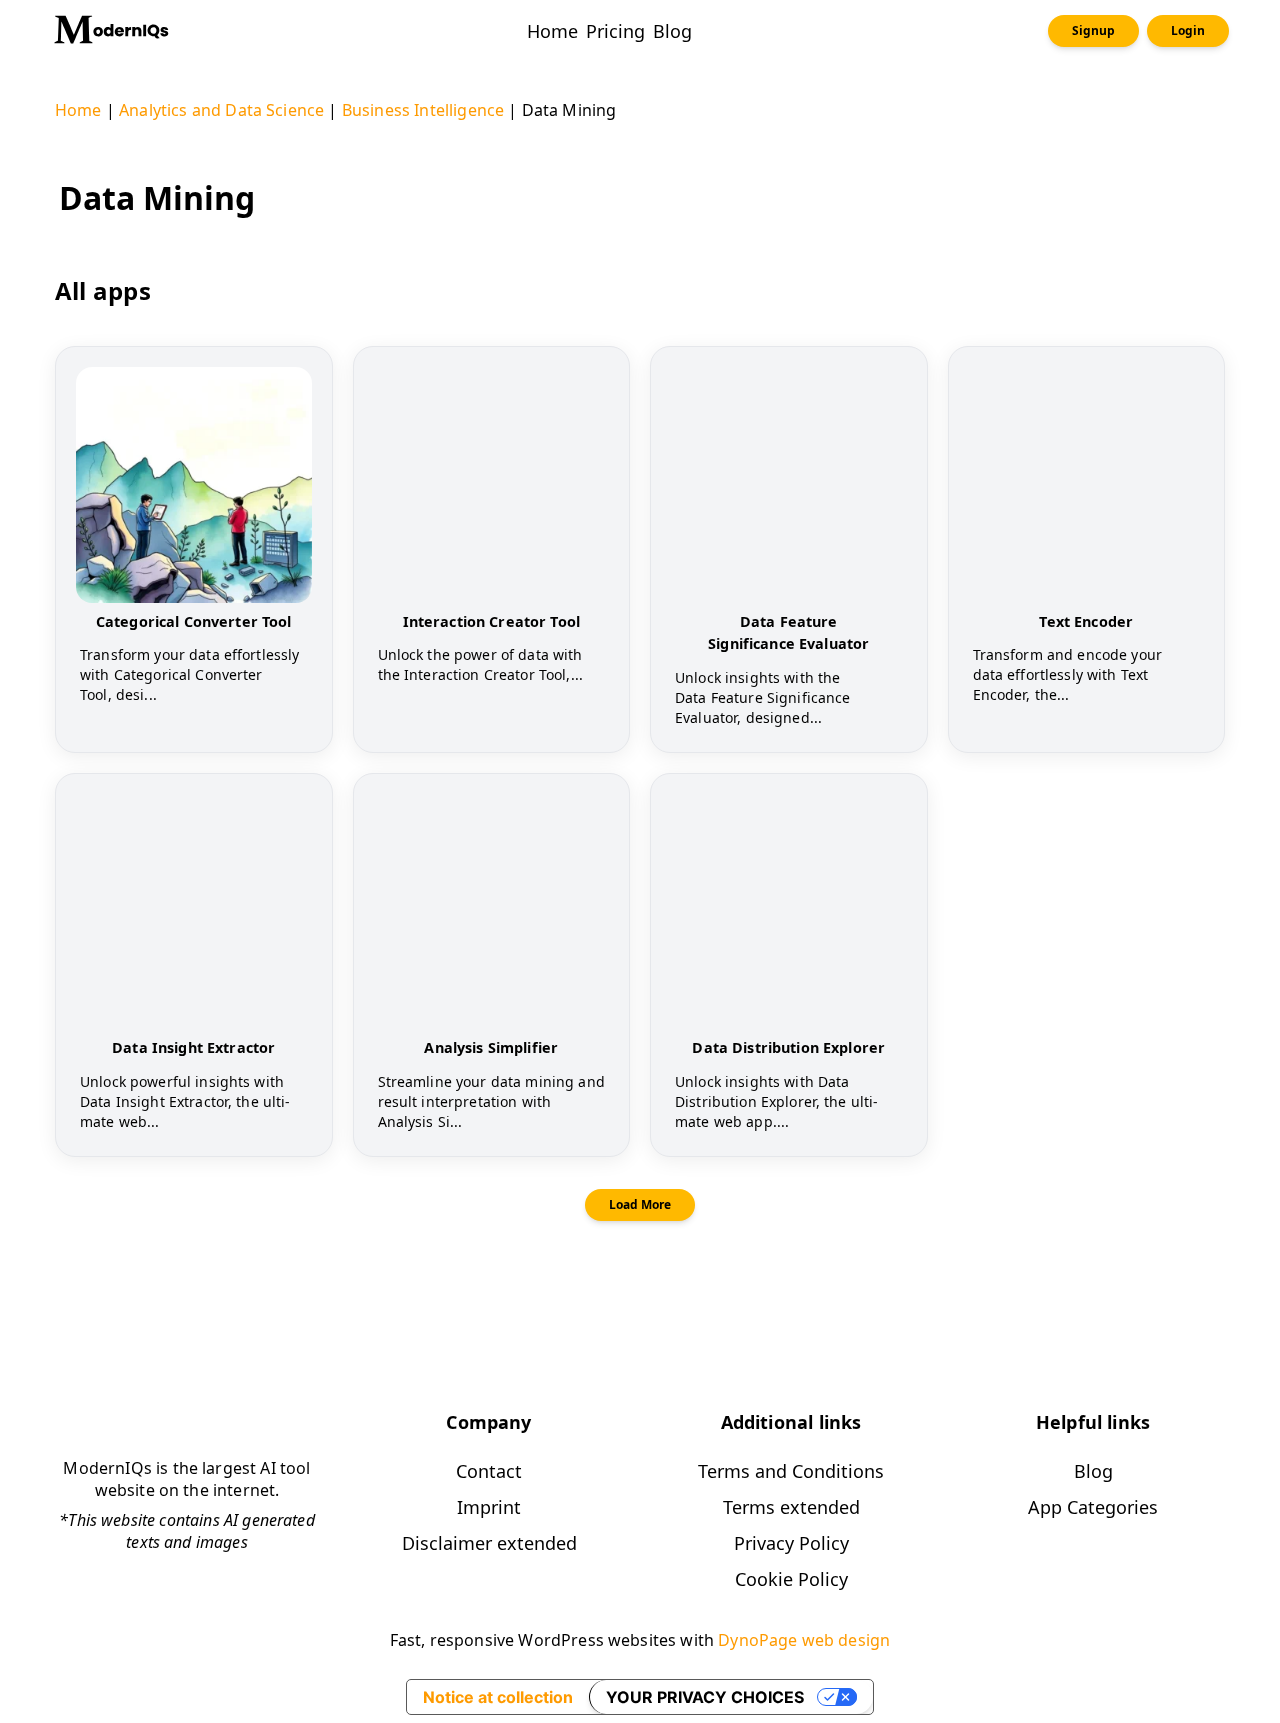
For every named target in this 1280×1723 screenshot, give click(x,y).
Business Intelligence (423, 110)
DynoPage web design (804, 1640)
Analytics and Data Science (221, 110)
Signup (1093, 30)
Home (78, 110)
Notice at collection (498, 1697)
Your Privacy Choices (705, 1697)
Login (1188, 30)
